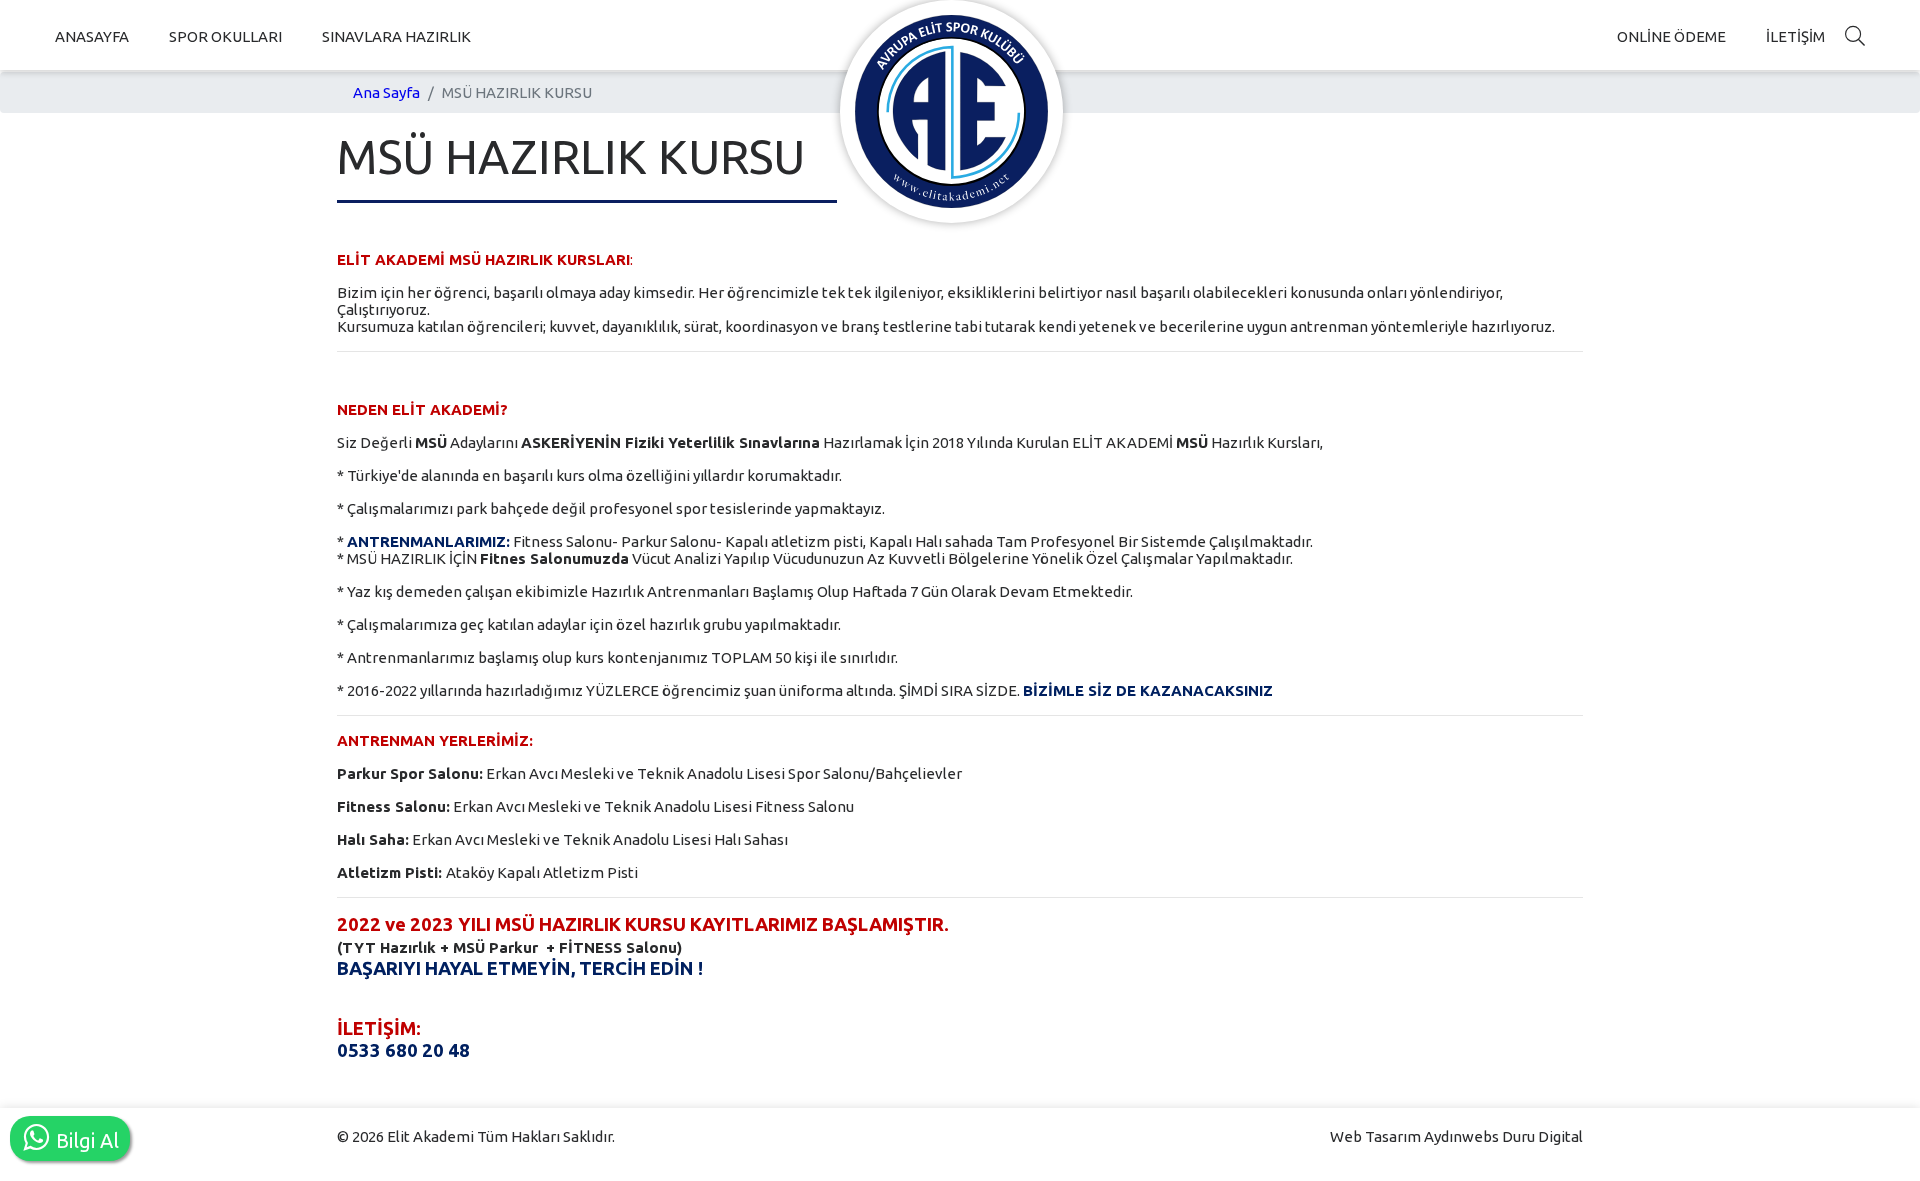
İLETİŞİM (1795, 36)
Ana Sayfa (386, 92)
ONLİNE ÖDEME (1671, 36)
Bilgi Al (85, 1140)
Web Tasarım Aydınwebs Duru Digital (1456, 1136)
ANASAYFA (92, 36)
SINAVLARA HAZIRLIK (396, 36)
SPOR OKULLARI (225, 36)
